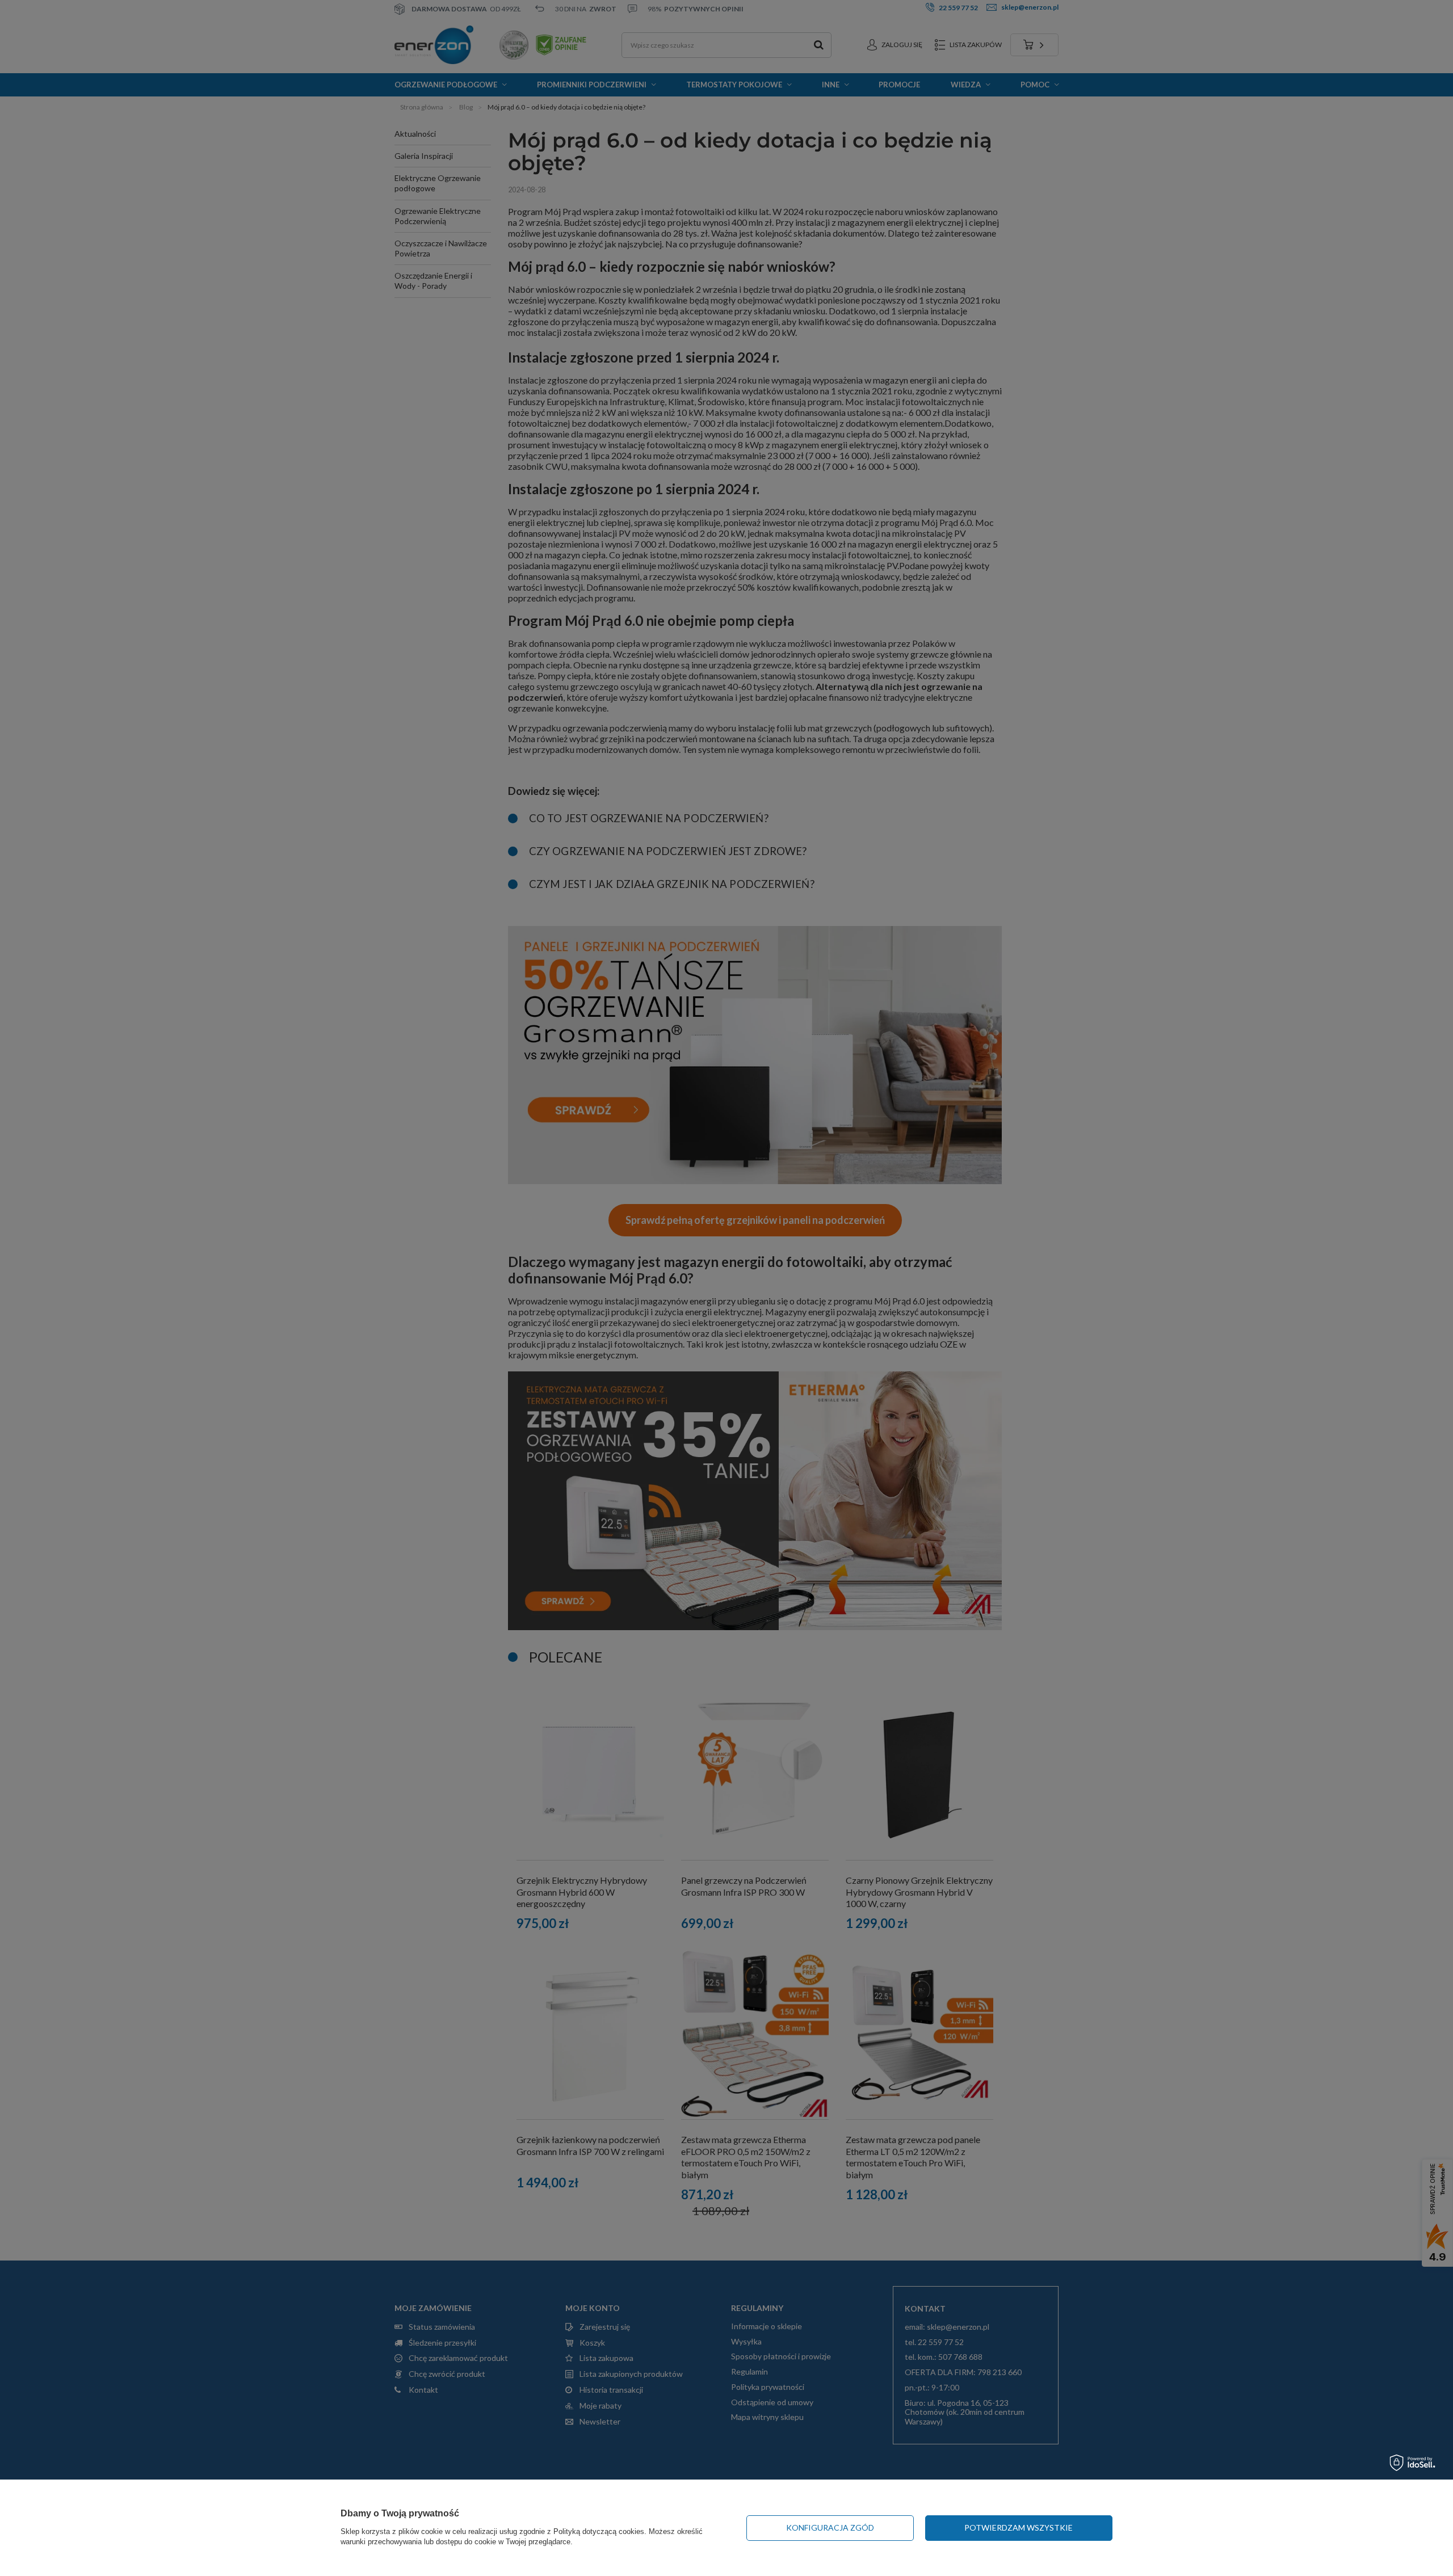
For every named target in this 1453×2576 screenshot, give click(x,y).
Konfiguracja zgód (830, 2527)
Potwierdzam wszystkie (1019, 2527)
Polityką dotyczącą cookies (599, 2531)
